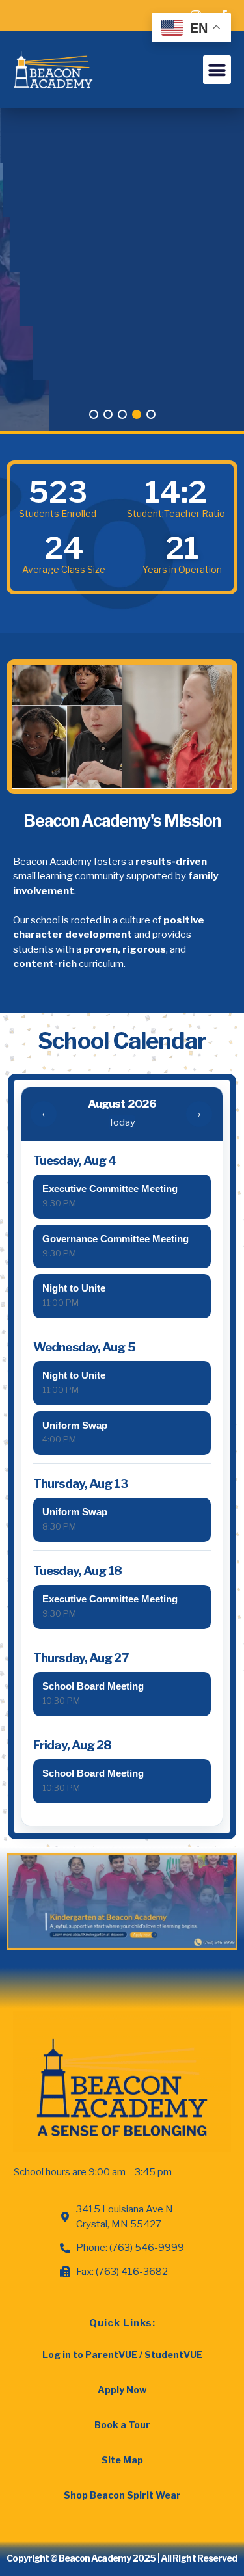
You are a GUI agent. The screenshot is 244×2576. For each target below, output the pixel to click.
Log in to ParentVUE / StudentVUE (122, 2355)
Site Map (122, 2460)
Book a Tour (122, 2425)
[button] (217, 70)
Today (122, 1122)
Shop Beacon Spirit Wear (122, 2495)
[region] (122, 271)
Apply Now (122, 2390)
